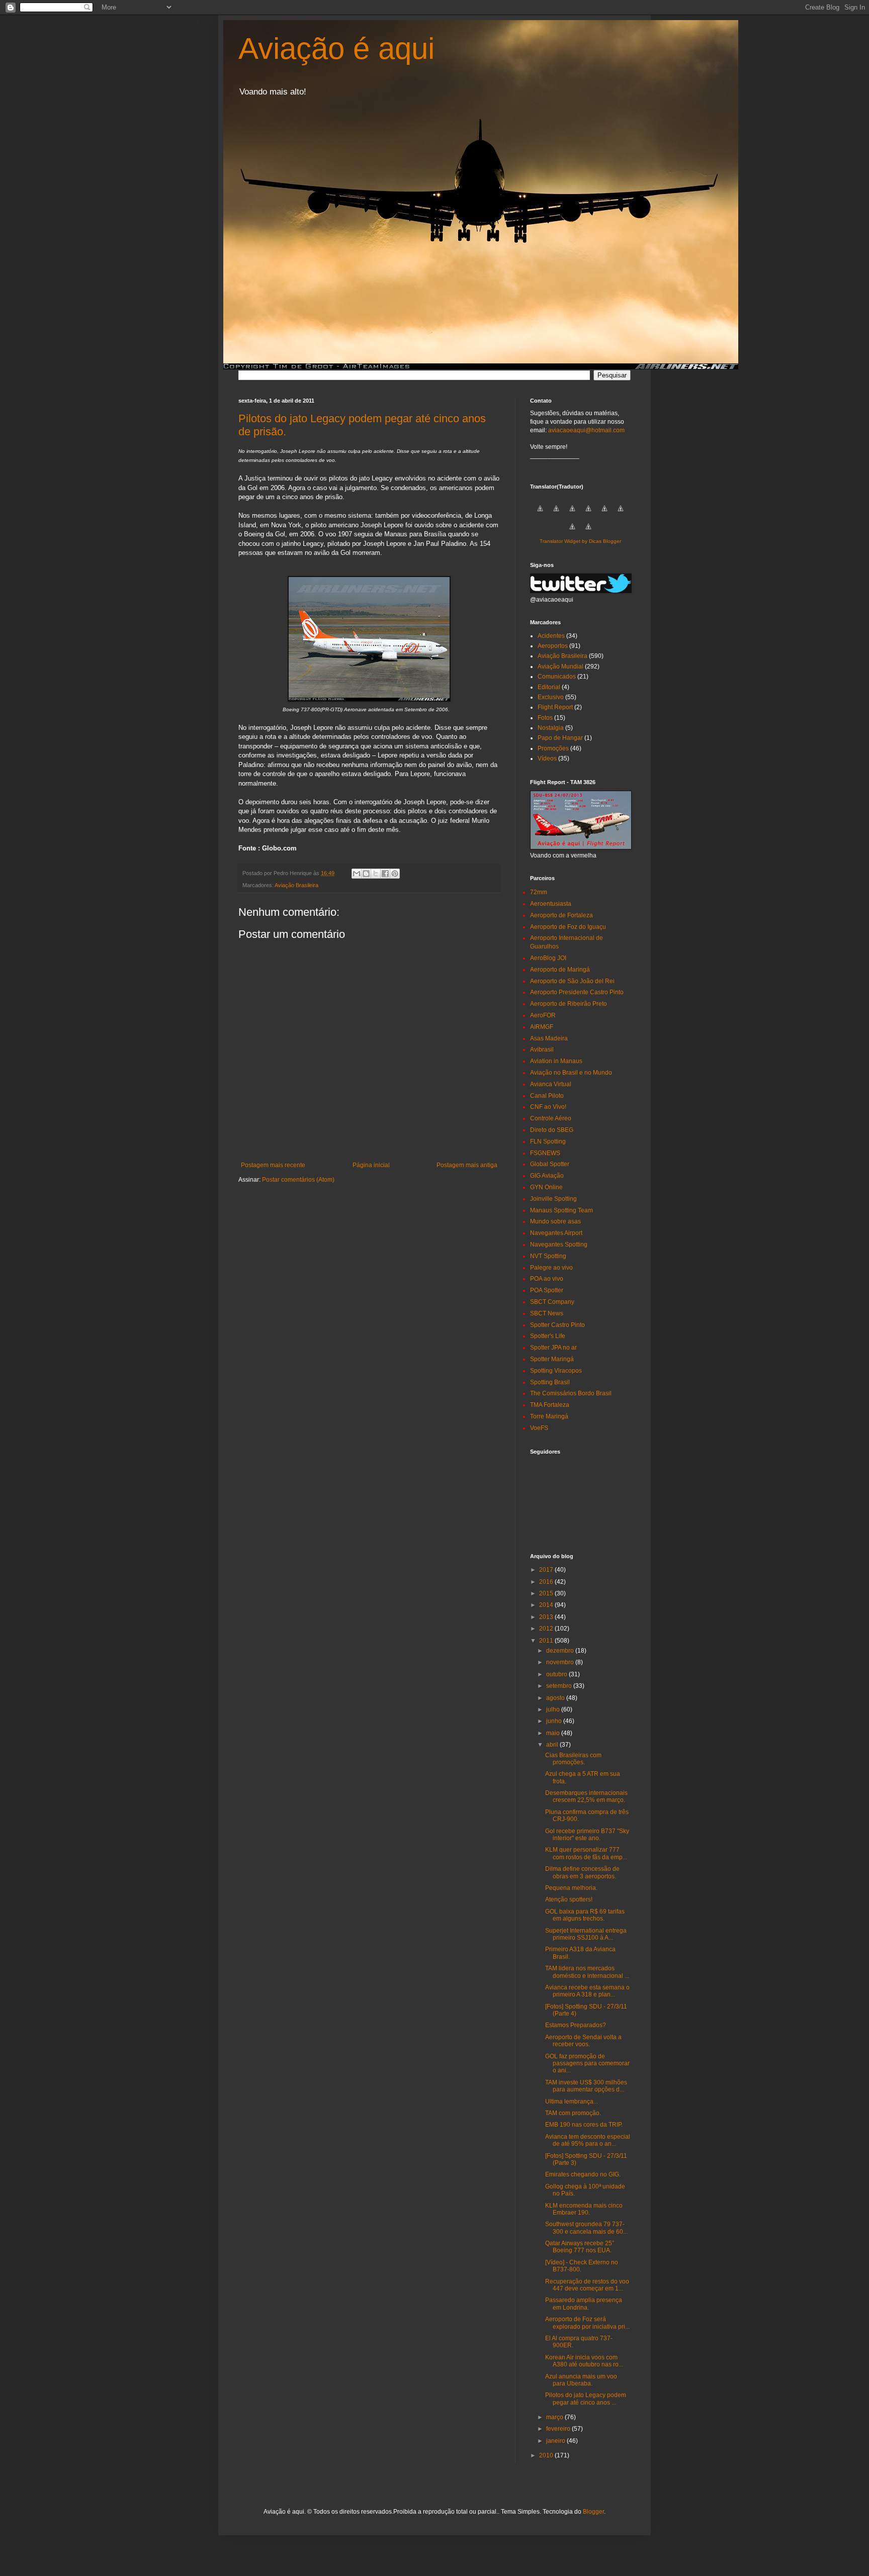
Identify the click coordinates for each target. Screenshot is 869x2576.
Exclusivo (551, 697)
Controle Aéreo (551, 1118)
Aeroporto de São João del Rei (572, 981)
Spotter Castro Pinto (557, 1325)
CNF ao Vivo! (548, 1107)
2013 (547, 1617)
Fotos (545, 718)
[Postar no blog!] (366, 874)
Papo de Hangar (560, 738)
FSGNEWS (545, 1153)
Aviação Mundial (560, 666)
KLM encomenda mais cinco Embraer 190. (584, 2209)
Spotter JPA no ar (553, 1348)
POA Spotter (547, 1290)
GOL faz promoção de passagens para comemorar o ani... (587, 2064)
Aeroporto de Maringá (560, 970)
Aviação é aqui (336, 49)
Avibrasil (542, 1050)
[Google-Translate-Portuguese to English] (621, 514)
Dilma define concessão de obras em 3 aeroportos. (582, 1872)
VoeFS (539, 1428)
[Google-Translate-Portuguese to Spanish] (588, 532)
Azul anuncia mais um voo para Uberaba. (581, 2380)
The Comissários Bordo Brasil (571, 1393)
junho (555, 1721)
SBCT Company (552, 1302)
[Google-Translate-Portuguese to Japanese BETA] (604, 514)
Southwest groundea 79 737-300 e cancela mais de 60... (586, 2228)
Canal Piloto (547, 1096)
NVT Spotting (548, 1256)
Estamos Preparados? (576, 2025)
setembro (560, 1686)
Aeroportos (553, 646)
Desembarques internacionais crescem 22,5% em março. (586, 1796)
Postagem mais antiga (467, 1165)
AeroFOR (543, 1015)
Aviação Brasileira (296, 885)
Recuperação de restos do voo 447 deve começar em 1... (587, 2285)
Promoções (553, 748)
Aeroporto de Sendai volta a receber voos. (583, 2041)
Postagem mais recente (273, 1165)
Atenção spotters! (569, 1899)
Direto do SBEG (552, 1130)
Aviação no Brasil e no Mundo (571, 1073)
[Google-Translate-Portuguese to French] (556, 514)
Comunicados (557, 677)
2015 (547, 1593)
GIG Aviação (547, 1176)
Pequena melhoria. (571, 1888)
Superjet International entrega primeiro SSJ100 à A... (586, 1934)
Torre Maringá (549, 1416)
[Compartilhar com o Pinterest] (395, 874)
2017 (547, 1570)
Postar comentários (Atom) (298, 1180)
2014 (547, 1605)
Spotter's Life (548, 1336)
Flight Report (555, 707)
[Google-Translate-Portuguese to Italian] (588, 514)
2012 (547, 1629)
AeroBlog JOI (548, 958)
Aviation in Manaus (556, 1061)
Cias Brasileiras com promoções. (573, 1759)
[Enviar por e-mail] (357, 874)
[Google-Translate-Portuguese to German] (572, 514)
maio (554, 1733)
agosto (556, 1698)
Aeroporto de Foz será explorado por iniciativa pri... (587, 2323)
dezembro (561, 1651)
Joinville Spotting (553, 1199)
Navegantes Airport (556, 1233)
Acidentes (551, 636)
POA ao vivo (547, 1279)
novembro (561, 1662)
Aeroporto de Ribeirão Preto (569, 1004)
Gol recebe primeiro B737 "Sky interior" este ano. (587, 1835)
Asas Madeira (549, 1038)
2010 (547, 2455)
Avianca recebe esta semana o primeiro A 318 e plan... (587, 1991)
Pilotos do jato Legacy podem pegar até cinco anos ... (586, 2399)
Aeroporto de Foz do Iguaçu (568, 927)
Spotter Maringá (552, 1359)
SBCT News (547, 1313)
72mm (539, 892)
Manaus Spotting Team (561, 1210)
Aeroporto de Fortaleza (561, 915)
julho (554, 1709)
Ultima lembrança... (572, 2102)
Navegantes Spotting (559, 1245)
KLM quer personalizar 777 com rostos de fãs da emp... (586, 1853)
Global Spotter (550, 1164)
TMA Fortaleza (550, 1405)
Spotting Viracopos (556, 1371)
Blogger (593, 2512)
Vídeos (547, 758)
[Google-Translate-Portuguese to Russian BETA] (572, 532)
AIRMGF (542, 1027)
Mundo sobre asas (555, 1221)
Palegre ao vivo (551, 1268)
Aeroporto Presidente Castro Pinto (577, 992)
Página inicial (371, 1165)
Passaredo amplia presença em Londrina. (584, 2304)
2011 (547, 1641)
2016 (547, 1582)
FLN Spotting (548, 1141)
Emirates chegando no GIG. (583, 2174)
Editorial (549, 687)
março (555, 2417)
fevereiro (559, 2429)
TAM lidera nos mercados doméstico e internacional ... (587, 1972)
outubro (557, 1674)
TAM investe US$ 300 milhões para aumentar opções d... (586, 2086)
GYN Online (546, 1187)
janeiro (556, 2441)
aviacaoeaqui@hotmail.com (586, 430)
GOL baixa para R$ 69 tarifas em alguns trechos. (585, 1915)
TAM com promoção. (573, 2113)
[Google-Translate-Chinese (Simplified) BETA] (540, 514)
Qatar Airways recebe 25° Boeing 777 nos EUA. (580, 2247)
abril (553, 1745)
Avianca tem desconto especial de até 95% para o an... (588, 2140)
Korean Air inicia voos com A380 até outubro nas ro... (584, 2361)
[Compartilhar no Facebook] (385, 874)
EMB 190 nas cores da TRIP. (584, 2125)
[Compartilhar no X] (376, 874)
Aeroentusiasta (551, 904)
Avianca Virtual (551, 1084)
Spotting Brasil (550, 1382)
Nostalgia (551, 728)
